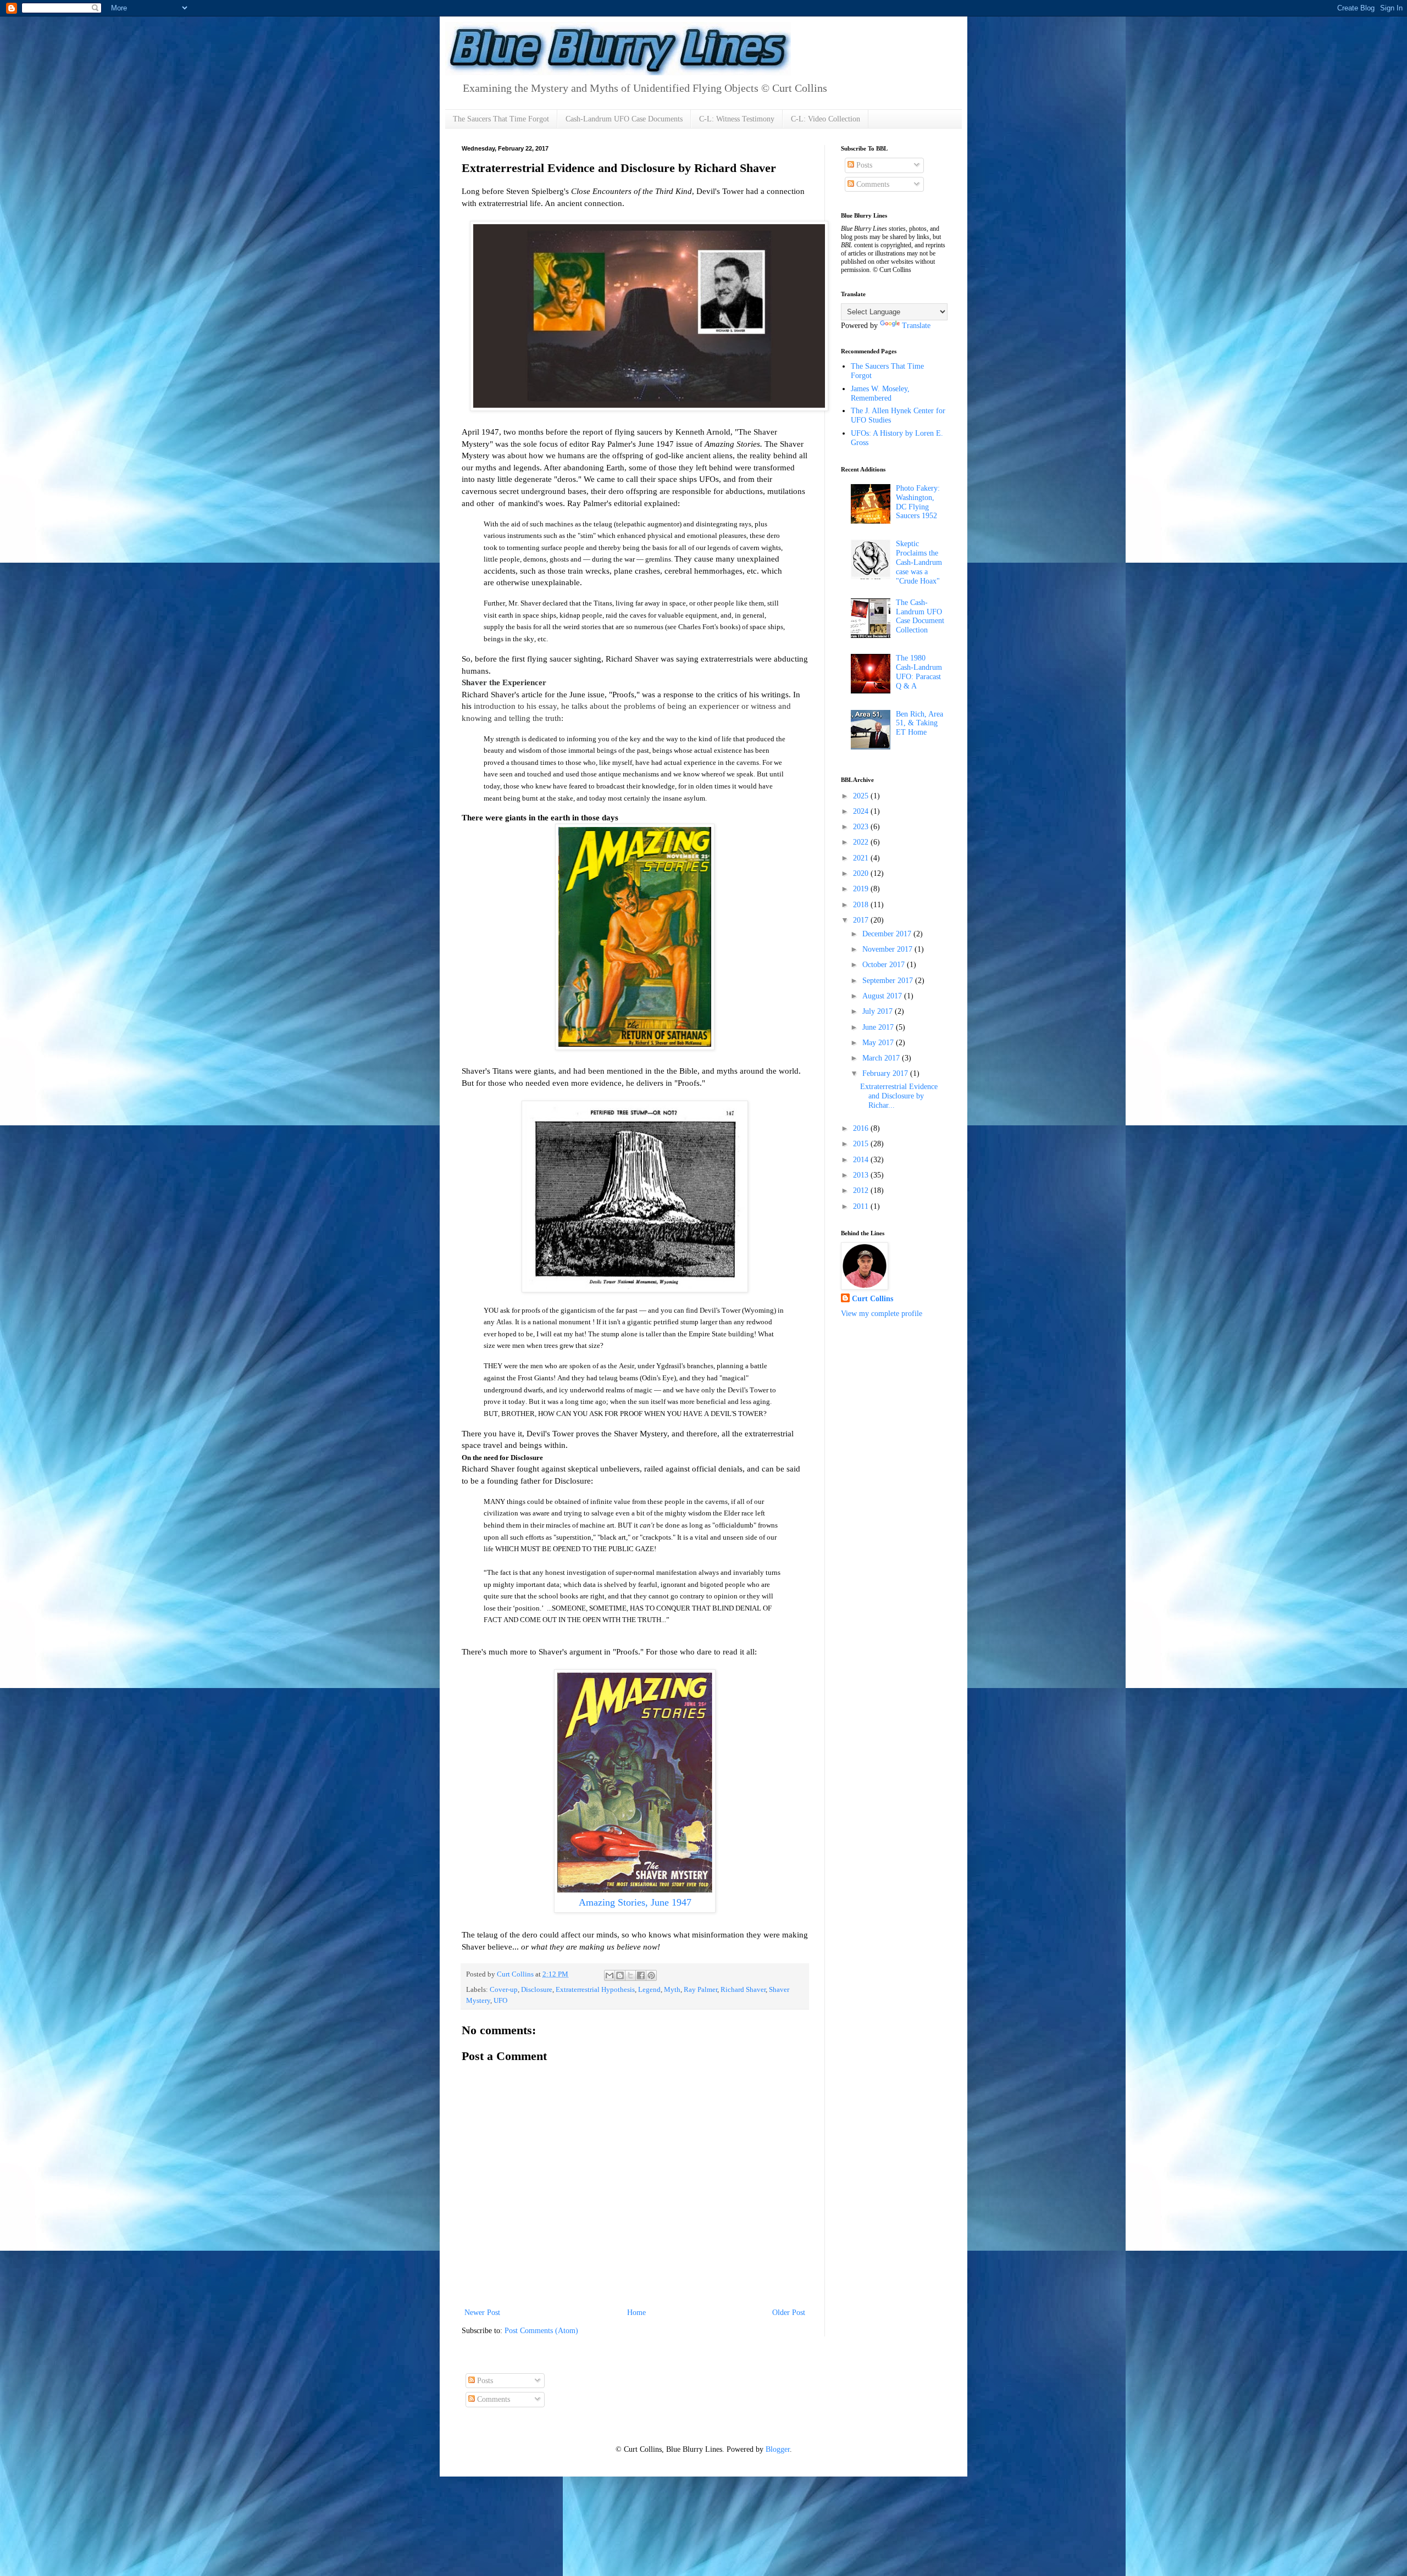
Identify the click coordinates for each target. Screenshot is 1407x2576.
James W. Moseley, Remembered (880, 393)
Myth (672, 1990)
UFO (500, 2001)
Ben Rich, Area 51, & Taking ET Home (919, 723)
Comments (872, 184)
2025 (862, 796)
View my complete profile (882, 1314)
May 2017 (879, 1043)
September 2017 (889, 981)
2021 (862, 858)
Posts (863, 165)
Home (636, 2313)
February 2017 (886, 1073)
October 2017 (885, 965)
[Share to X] (630, 1975)
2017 (862, 920)
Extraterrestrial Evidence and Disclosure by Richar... (899, 1096)
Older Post (789, 2313)
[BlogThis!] (620, 1975)
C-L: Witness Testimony (737, 119)
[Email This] (610, 1975)
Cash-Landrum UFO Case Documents (624, 119)
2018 (862, 905)
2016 (862, 1128)
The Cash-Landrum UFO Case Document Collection (920, 616)
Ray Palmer (700, 1990)
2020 (862, 873)
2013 (862, 1175)
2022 (862, 842)
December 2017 (888, 934)
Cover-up (504, 1990)
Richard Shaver (743, 1990)
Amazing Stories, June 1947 (635, 1902)
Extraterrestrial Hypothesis (595, 1990)
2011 (862, 1206)
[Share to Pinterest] (651, 1975)
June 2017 (879, 1027)
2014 (862, 1160)
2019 (862, 889)
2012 (862, 1190)
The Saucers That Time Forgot (501, 119)
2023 (862, 827)
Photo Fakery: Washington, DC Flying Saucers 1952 (918, 502)
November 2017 (888, 949)
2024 (862, 811)
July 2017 (879, 1011)
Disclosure (537, 1990)
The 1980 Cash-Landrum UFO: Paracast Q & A (919, 672)
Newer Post (482, 2313)
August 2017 (883, 996)
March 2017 (882, 1058)
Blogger (778, 2449)
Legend (649, 1990)
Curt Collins (873, 1299)
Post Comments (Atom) (541, 2331)
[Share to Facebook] (641, 1975)
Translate (916, 326)
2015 (862, 1144)
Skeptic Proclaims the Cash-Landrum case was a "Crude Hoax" (919, 562)
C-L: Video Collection (826, 119)
